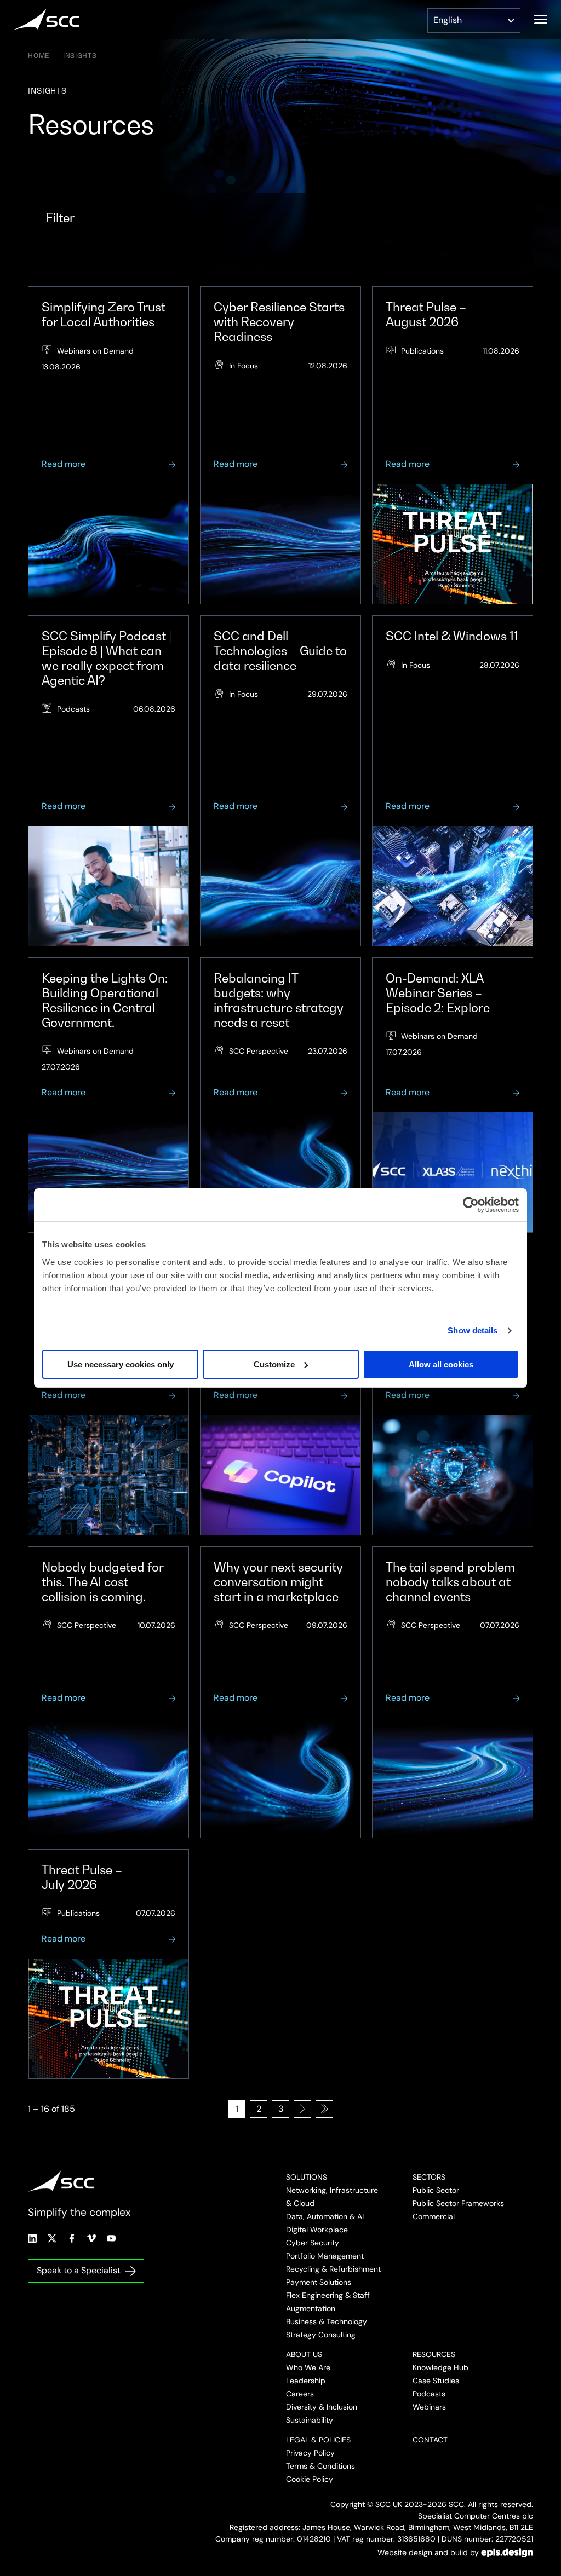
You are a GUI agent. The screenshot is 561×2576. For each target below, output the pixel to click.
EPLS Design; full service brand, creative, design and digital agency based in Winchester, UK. (507, 2552)
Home (39, 56)
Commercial (434, 2216)
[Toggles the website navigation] (541, 19)
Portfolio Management (325, 2256)
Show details (473, 1330)
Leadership (306, 2381)
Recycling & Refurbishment (333, 2269)
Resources (434, 2354)
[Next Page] (302, 2109)
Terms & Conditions (320, 2466)
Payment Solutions (319, 2282)
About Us (304, 2354)
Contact (430, 2440)
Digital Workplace (317, 2230)
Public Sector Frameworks (458, 2203)
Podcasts (429, 2394)
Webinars (429, 2407)
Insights (80, 56)
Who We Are (308, 2367)
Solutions (307, 2177)
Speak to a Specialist (79, 2270)
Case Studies (436, 2381)
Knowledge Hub (440, 2367)
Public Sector (436, 2190)
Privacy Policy (310, 2453)
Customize (274, 1364)
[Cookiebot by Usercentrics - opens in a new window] (471, 1205)
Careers (300, 2394)
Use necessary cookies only (121, 1364)
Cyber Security (313, 2243)
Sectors (429, 2177)
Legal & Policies (318, 2440)
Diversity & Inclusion (322, 2407)
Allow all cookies (441, 1364)
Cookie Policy (310, 2479)
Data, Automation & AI (325, 2216)
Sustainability (310, 2420)
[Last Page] (324, 2109)
